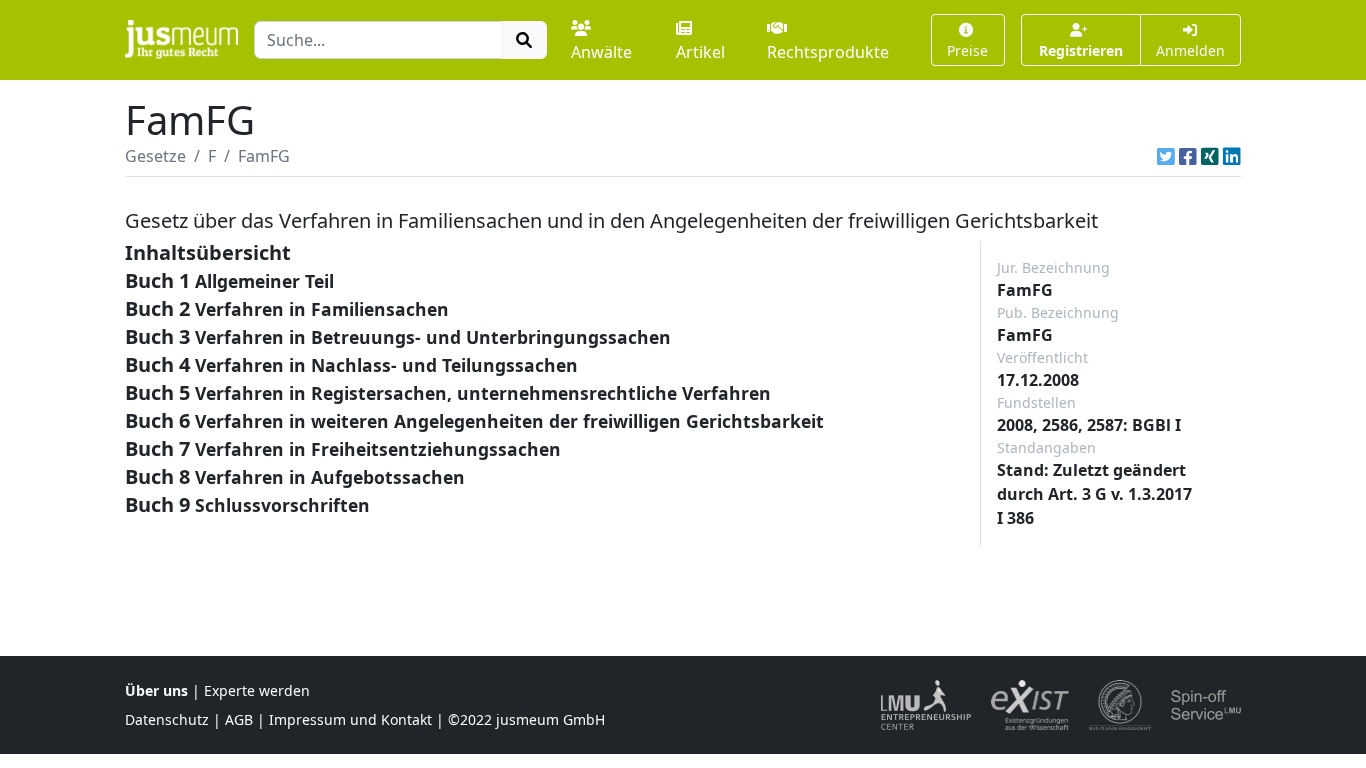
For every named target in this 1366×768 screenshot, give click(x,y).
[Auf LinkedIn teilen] (1232, 156)
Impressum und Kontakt (350, 719)
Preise (967, 50)
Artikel (700, 52)
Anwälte (601, 52)
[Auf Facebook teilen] (1188, 156)
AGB (239, 719)
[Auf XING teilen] (1210, 156)
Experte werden (257, 690)
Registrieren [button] (1081, 50)
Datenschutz (167, 719)
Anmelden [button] (1190, 50)
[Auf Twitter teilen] (1166, 156)
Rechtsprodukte (828, 52)
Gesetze (155, 156)
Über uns (156, 690)
